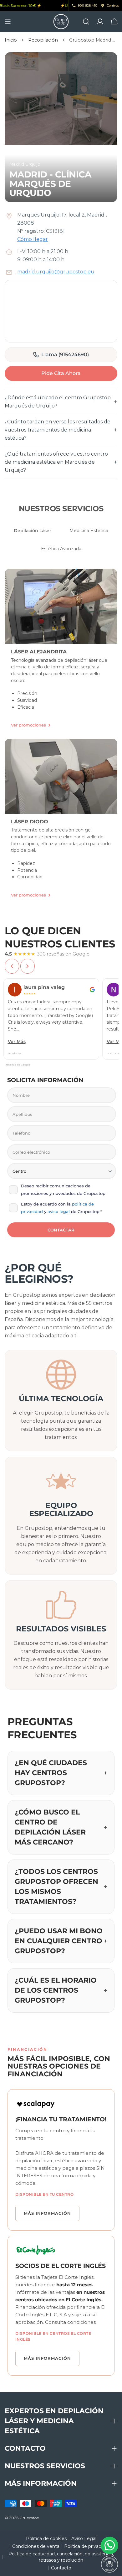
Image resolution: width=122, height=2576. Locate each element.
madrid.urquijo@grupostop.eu (56, 272)
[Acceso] (100, 22)
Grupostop (29, 2518)
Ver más (17, 1041)
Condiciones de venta (36, 2546)
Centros (113, 5)
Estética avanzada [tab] (61, 549)
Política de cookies (46, 2539)
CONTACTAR (61, 1230)
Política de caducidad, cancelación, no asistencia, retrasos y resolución (61, 2557)
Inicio (11, 40)
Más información (47, 2213)
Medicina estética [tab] (89, 531)
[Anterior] (12, 966)
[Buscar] (86, 22)
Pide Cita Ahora (61, 373)
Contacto (61, 2568)
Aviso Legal (84, 2539)
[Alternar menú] (8, 22)
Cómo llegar (33, 239)
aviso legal (59, 1211)
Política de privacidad (87, 2546)
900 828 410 (88, 5)
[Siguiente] (28, 966)
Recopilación (43, 40)
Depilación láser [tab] (33, 531)
